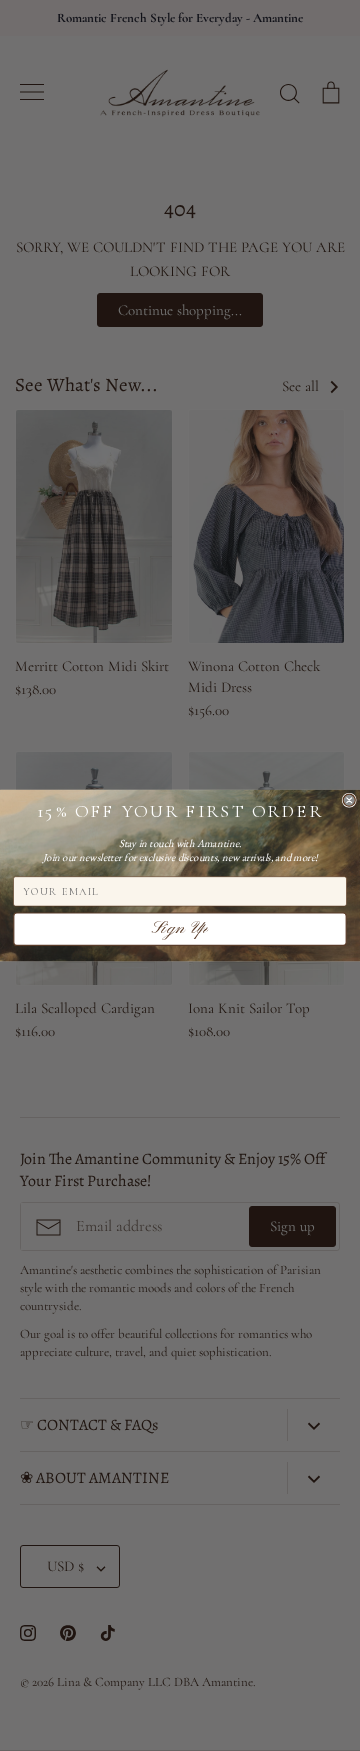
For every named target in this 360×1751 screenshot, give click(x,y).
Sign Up (180, 929)
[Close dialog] (349, 800)
